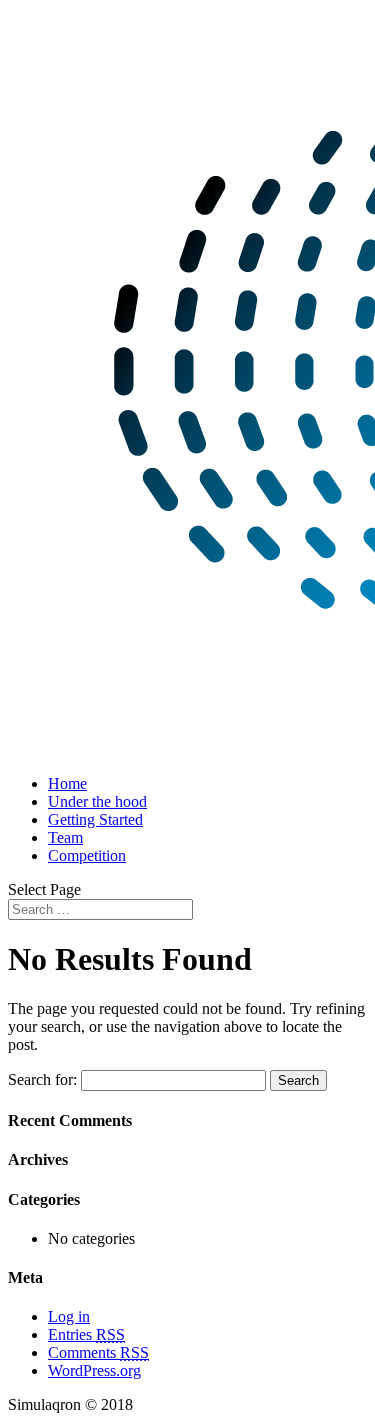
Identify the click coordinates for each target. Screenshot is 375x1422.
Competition (87, 855)
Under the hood (97, 801)
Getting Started (95, 819)
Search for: (42, 1079)
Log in (69, 1316)
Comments (98, 1352)
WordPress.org (94, 1370)
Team (65, 837)
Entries (86, 1334)
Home (67, 783)
